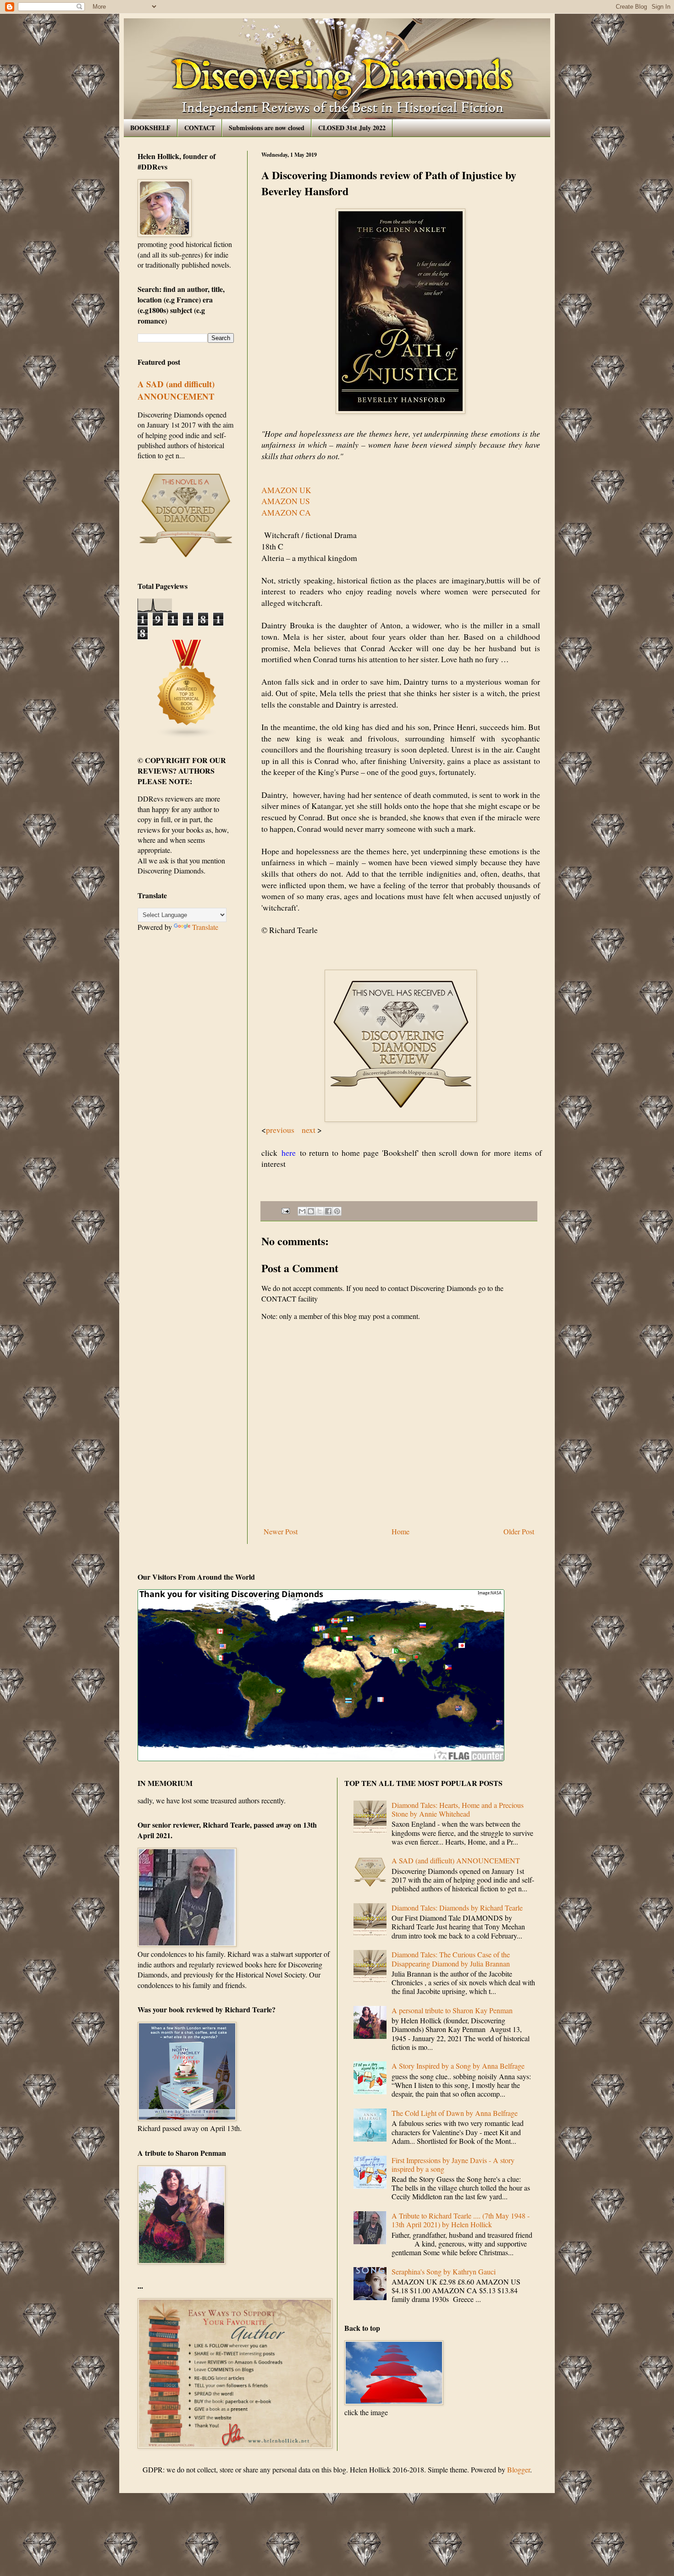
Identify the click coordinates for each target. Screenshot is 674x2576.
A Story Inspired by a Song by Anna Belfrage (458, 2066)
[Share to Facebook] (328, 1211)
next (309, 1130)
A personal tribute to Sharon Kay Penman (452, 2010)
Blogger (519, 2469)
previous (282, 1130)
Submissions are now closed (267, 128)
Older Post (519, 1531)
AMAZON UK (286, 490)
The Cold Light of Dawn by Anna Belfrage (455, 2113)
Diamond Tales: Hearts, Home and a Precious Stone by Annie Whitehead (458, 1809)
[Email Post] (285, 1210)
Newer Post (281, 1531)
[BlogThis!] (311, 1211)
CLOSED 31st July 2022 (352, 128)
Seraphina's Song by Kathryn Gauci (444, 2271)
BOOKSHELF (150, 128)
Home (401, 1531)
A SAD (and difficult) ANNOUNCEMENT (176, 390)
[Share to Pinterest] (337, 1211)
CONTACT (200, 128)
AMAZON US (287, 501)
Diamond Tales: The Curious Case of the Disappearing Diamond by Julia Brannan (451, 1959)
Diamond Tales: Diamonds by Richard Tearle (457, 1908)
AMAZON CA (286, 512)
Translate (205, 927)
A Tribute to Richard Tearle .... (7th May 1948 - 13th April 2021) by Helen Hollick (461, 2220)
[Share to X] (320, 1211)
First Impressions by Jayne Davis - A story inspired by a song (453, 2164)
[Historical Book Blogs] (187, 736)
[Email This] (302, 1211)
